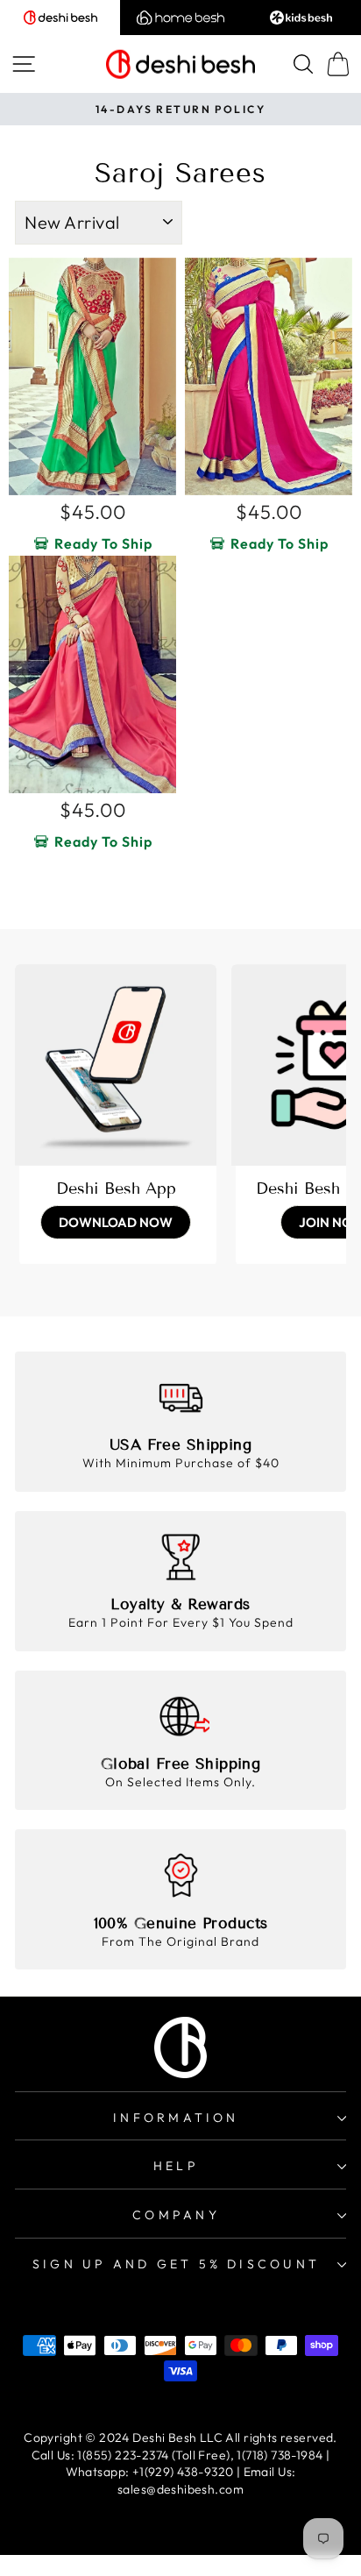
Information (176, 2118)
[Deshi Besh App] (116, 1065)
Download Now (116, 1222)
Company (176, 2215)
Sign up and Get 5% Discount (176, 2264)
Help (176, 2166)
